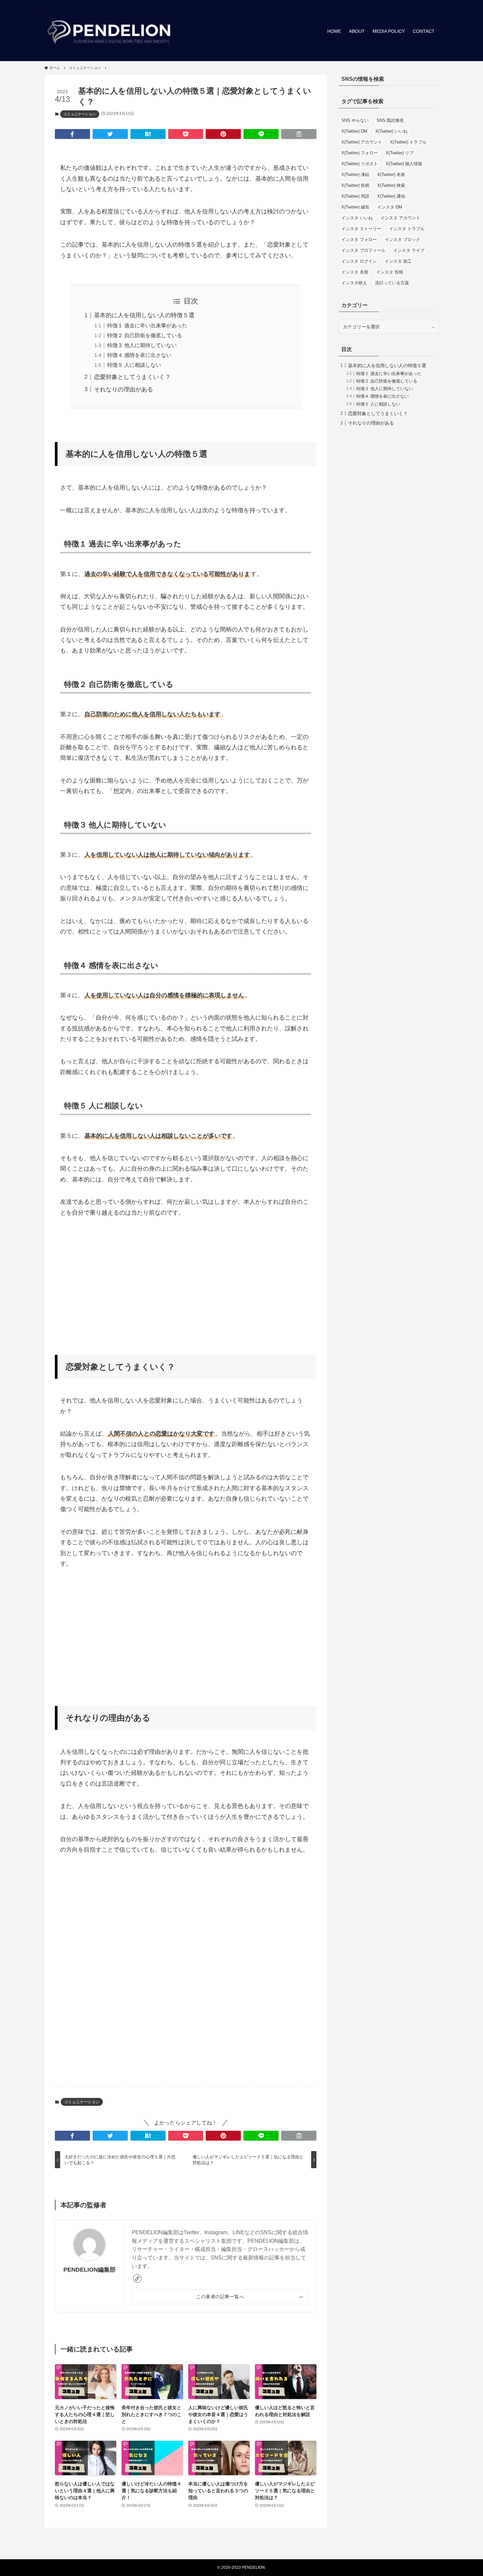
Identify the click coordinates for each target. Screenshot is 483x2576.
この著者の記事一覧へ (220, 2297)
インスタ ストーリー (361, 229)
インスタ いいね (357, 218)
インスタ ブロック (402, 240)
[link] (137, 2279)
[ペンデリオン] (110, 31)
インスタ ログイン (359, 261)
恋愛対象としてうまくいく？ (132, 377)
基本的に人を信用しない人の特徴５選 (144, 315)
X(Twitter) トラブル (408, 142)
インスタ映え (354, 283)
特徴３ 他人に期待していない (142, 345)
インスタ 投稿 (390, 272)
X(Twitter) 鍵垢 (355, 207)
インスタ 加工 (398, 261)
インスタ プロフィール (363, 250)
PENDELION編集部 (90, 2270)
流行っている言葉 (392, 283)
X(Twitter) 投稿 (355, 185)
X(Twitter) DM (354, 131)
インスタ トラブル (407, 229)
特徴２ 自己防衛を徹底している (145, 335)
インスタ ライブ (409, 250)
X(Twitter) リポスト (360, 164)
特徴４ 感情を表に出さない (139, 355)
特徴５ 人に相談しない (134, 365)
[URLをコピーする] (299, 134)
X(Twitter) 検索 (391, 185)
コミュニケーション (80, 114)
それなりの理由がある (124, 389)
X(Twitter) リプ (400, 153)
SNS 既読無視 (390, 120)
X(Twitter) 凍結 (355, 175)
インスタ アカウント (400, 218)
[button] (72, 134)
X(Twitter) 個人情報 (404, 164)
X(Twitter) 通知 (391, 196)
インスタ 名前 (355, 272)
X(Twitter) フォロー (360, 153)
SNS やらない (355, 120)
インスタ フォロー (359, 240)
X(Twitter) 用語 (355, 196)
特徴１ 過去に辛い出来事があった (147, 325)
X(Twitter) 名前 (391, 175)
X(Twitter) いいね (391, 131)
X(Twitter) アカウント (362, 142)
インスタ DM (390, 207)
